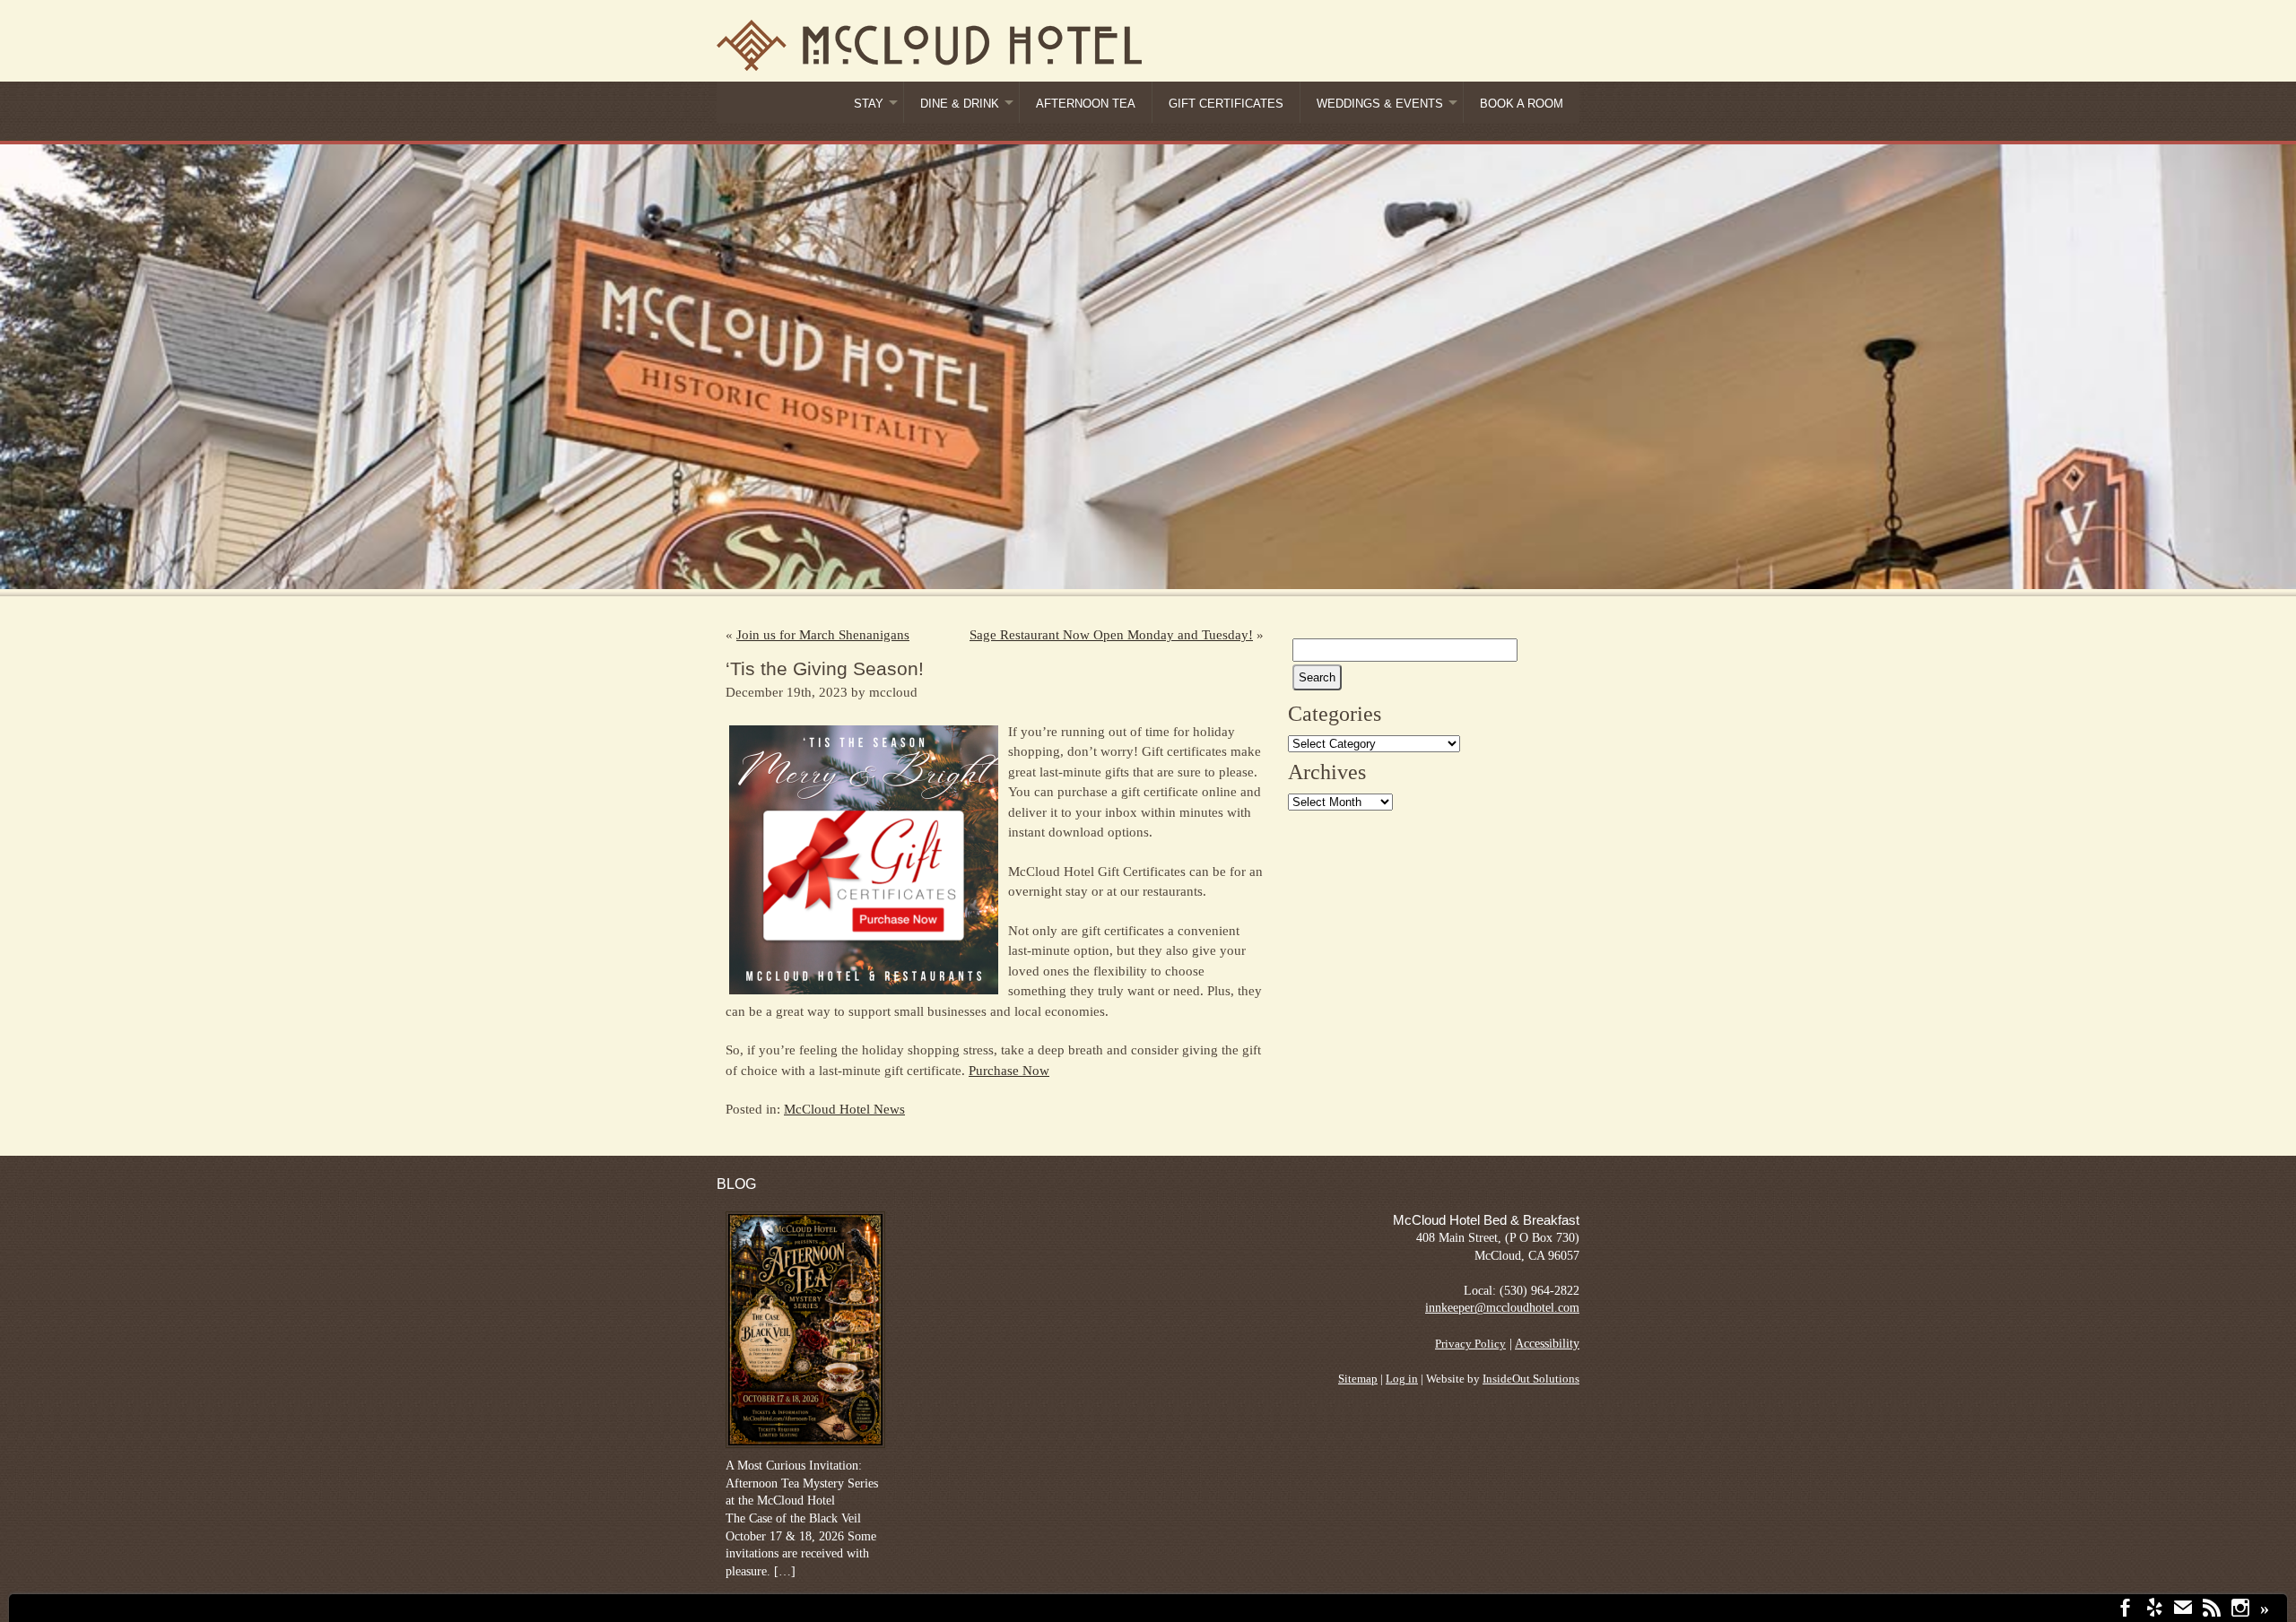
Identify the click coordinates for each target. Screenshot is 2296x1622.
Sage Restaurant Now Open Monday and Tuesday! (1111, 635)
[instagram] (2240, 1610)
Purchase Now (1009, 1071)
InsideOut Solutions (1531, 1379)
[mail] (2183, 1610)
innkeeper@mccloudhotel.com (1502, 1308)
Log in (1402, 1379)
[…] (785, 1571)
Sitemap (1358, 1379)
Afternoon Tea (1086, 104)
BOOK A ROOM (1522, 104)
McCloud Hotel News (844, 1109)
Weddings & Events (1380, 104)
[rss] (2212, 1610)
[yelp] (2154, 1610)
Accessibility (1547, 1344)
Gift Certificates (1226, 104)
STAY (869, 104)
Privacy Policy (1470, 1344)
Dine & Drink (960, 104)
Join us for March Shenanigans (823, 635)
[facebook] (2126, 1610)
